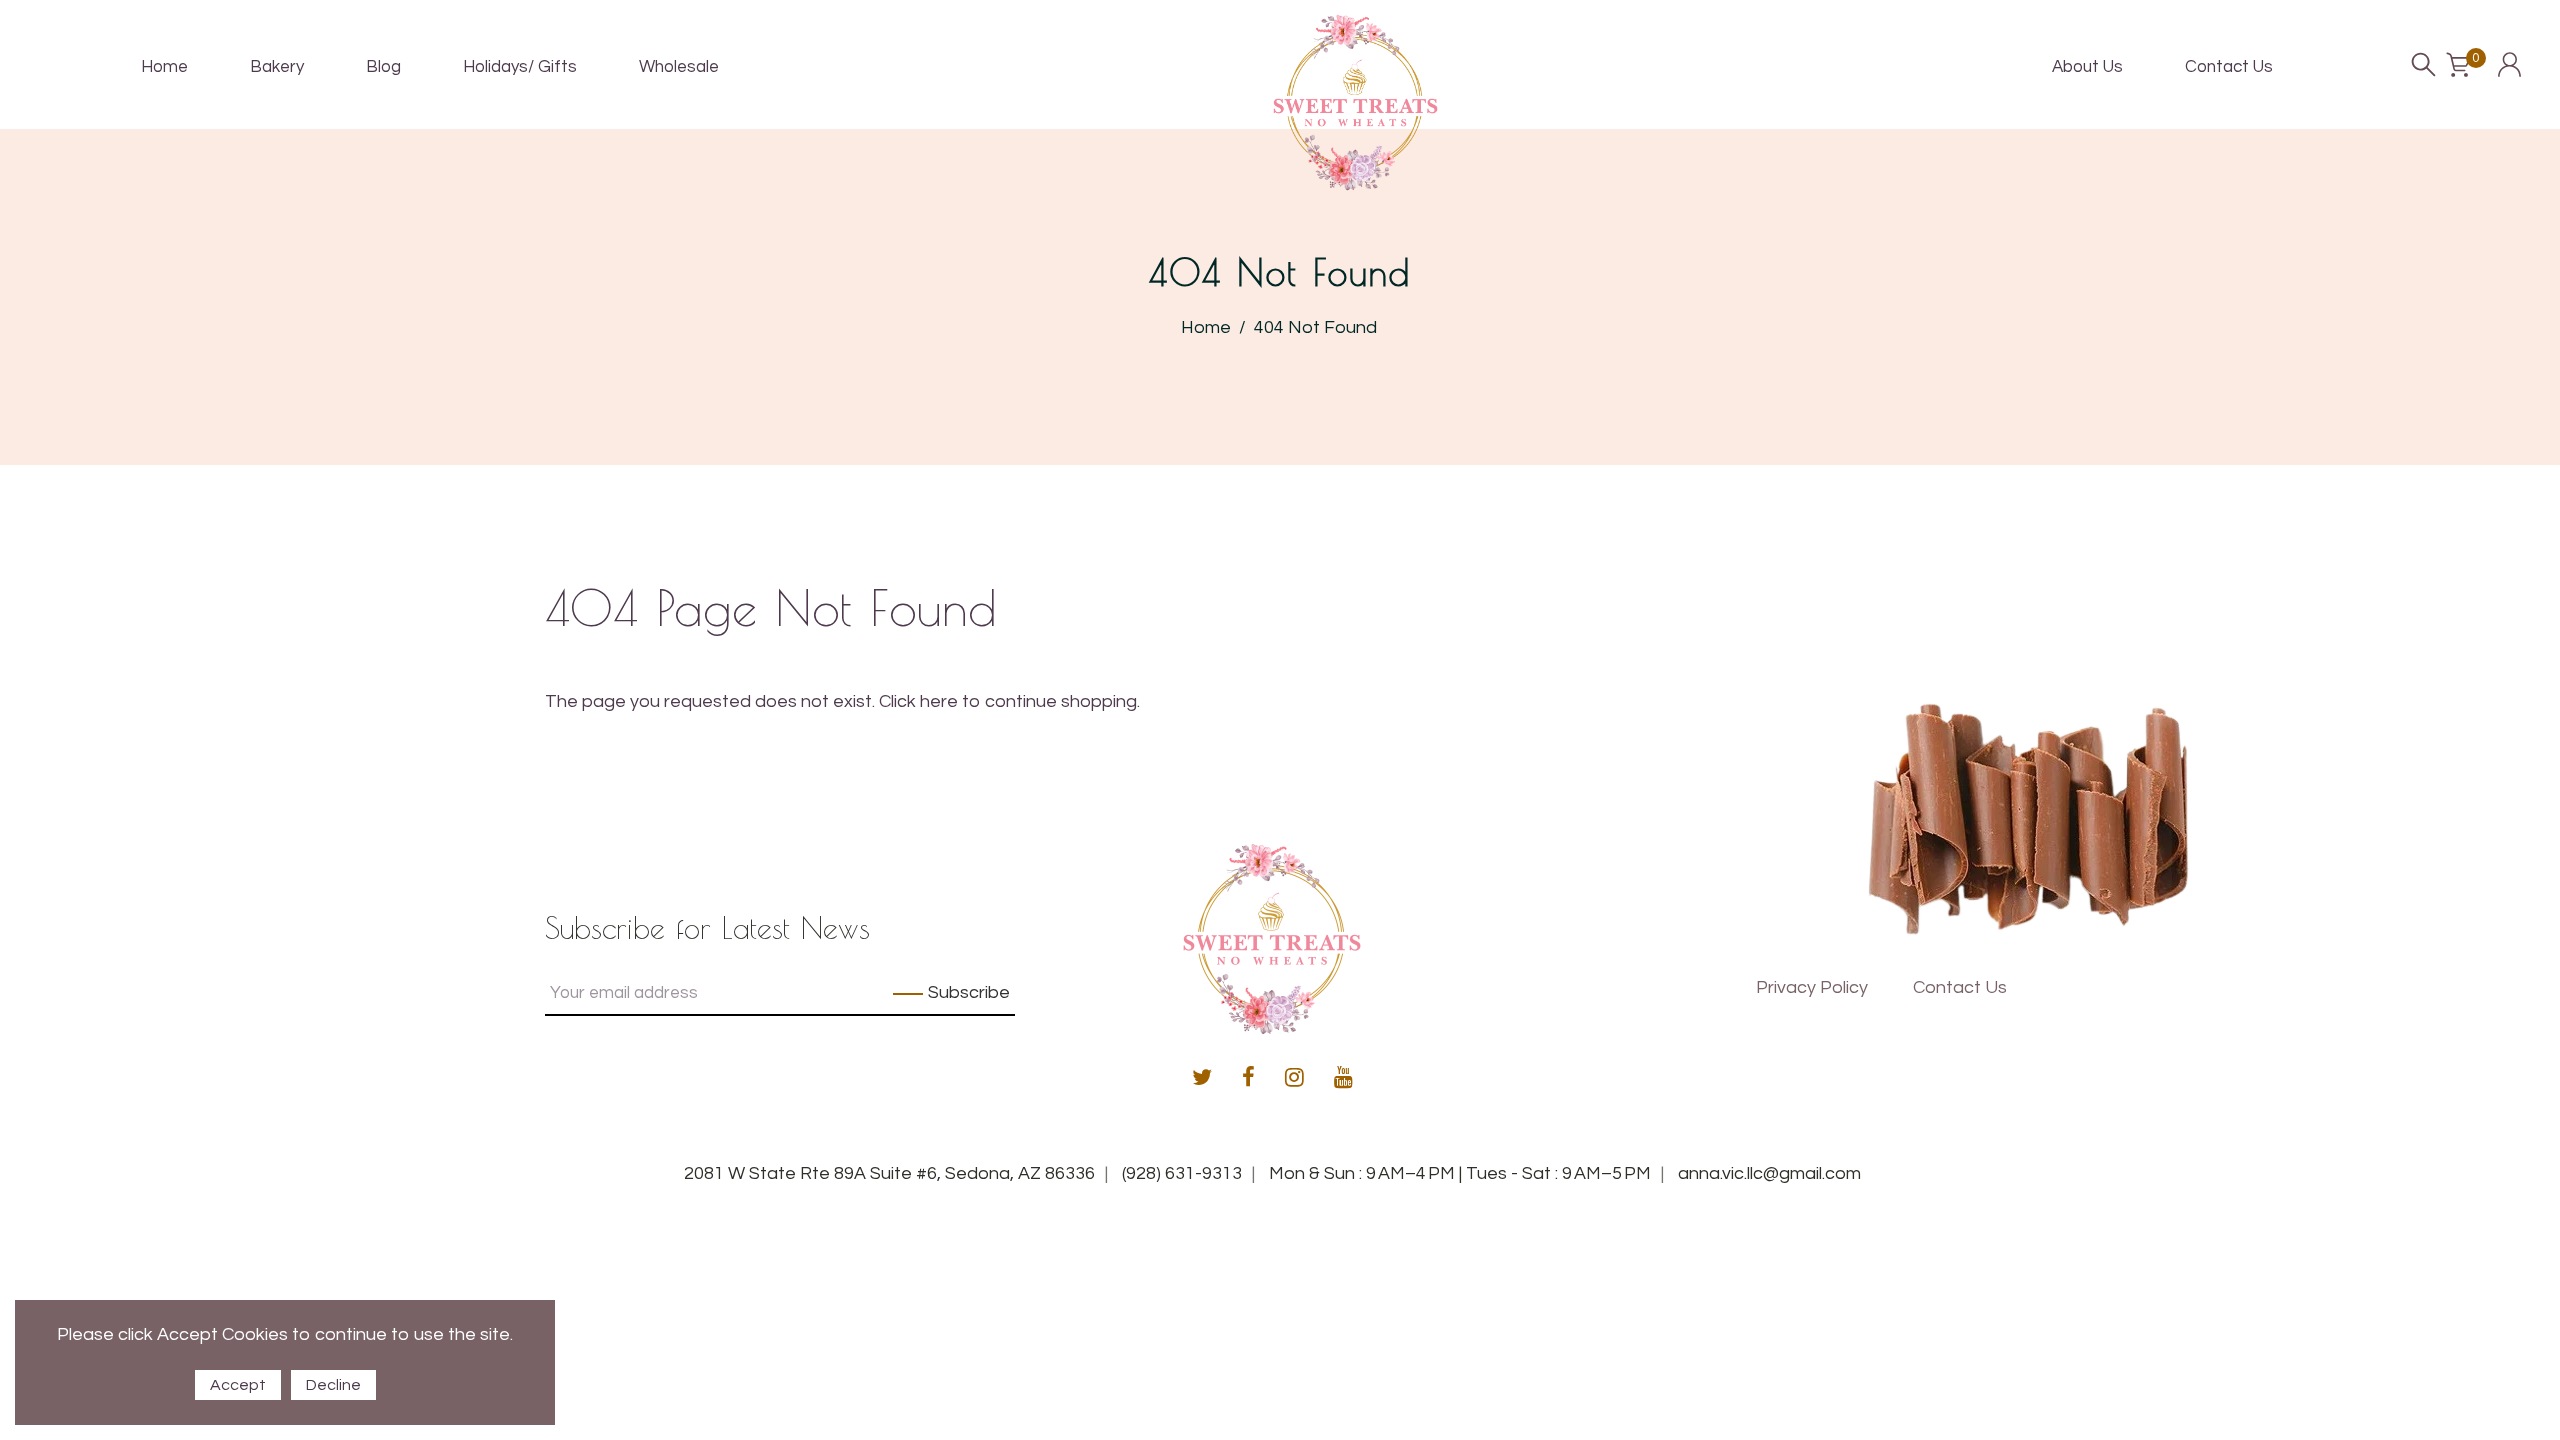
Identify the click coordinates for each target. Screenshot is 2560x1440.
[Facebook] (1248, 1079)
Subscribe (969, 992)
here (939, 701)
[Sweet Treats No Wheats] (1355, 101)
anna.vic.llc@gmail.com (1769, 1173)
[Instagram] (1294, 1079)
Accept (238, 1385)
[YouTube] (1343, 1079)
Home (1206, 327)
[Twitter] (1202, 1079)
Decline (333, 1385)
